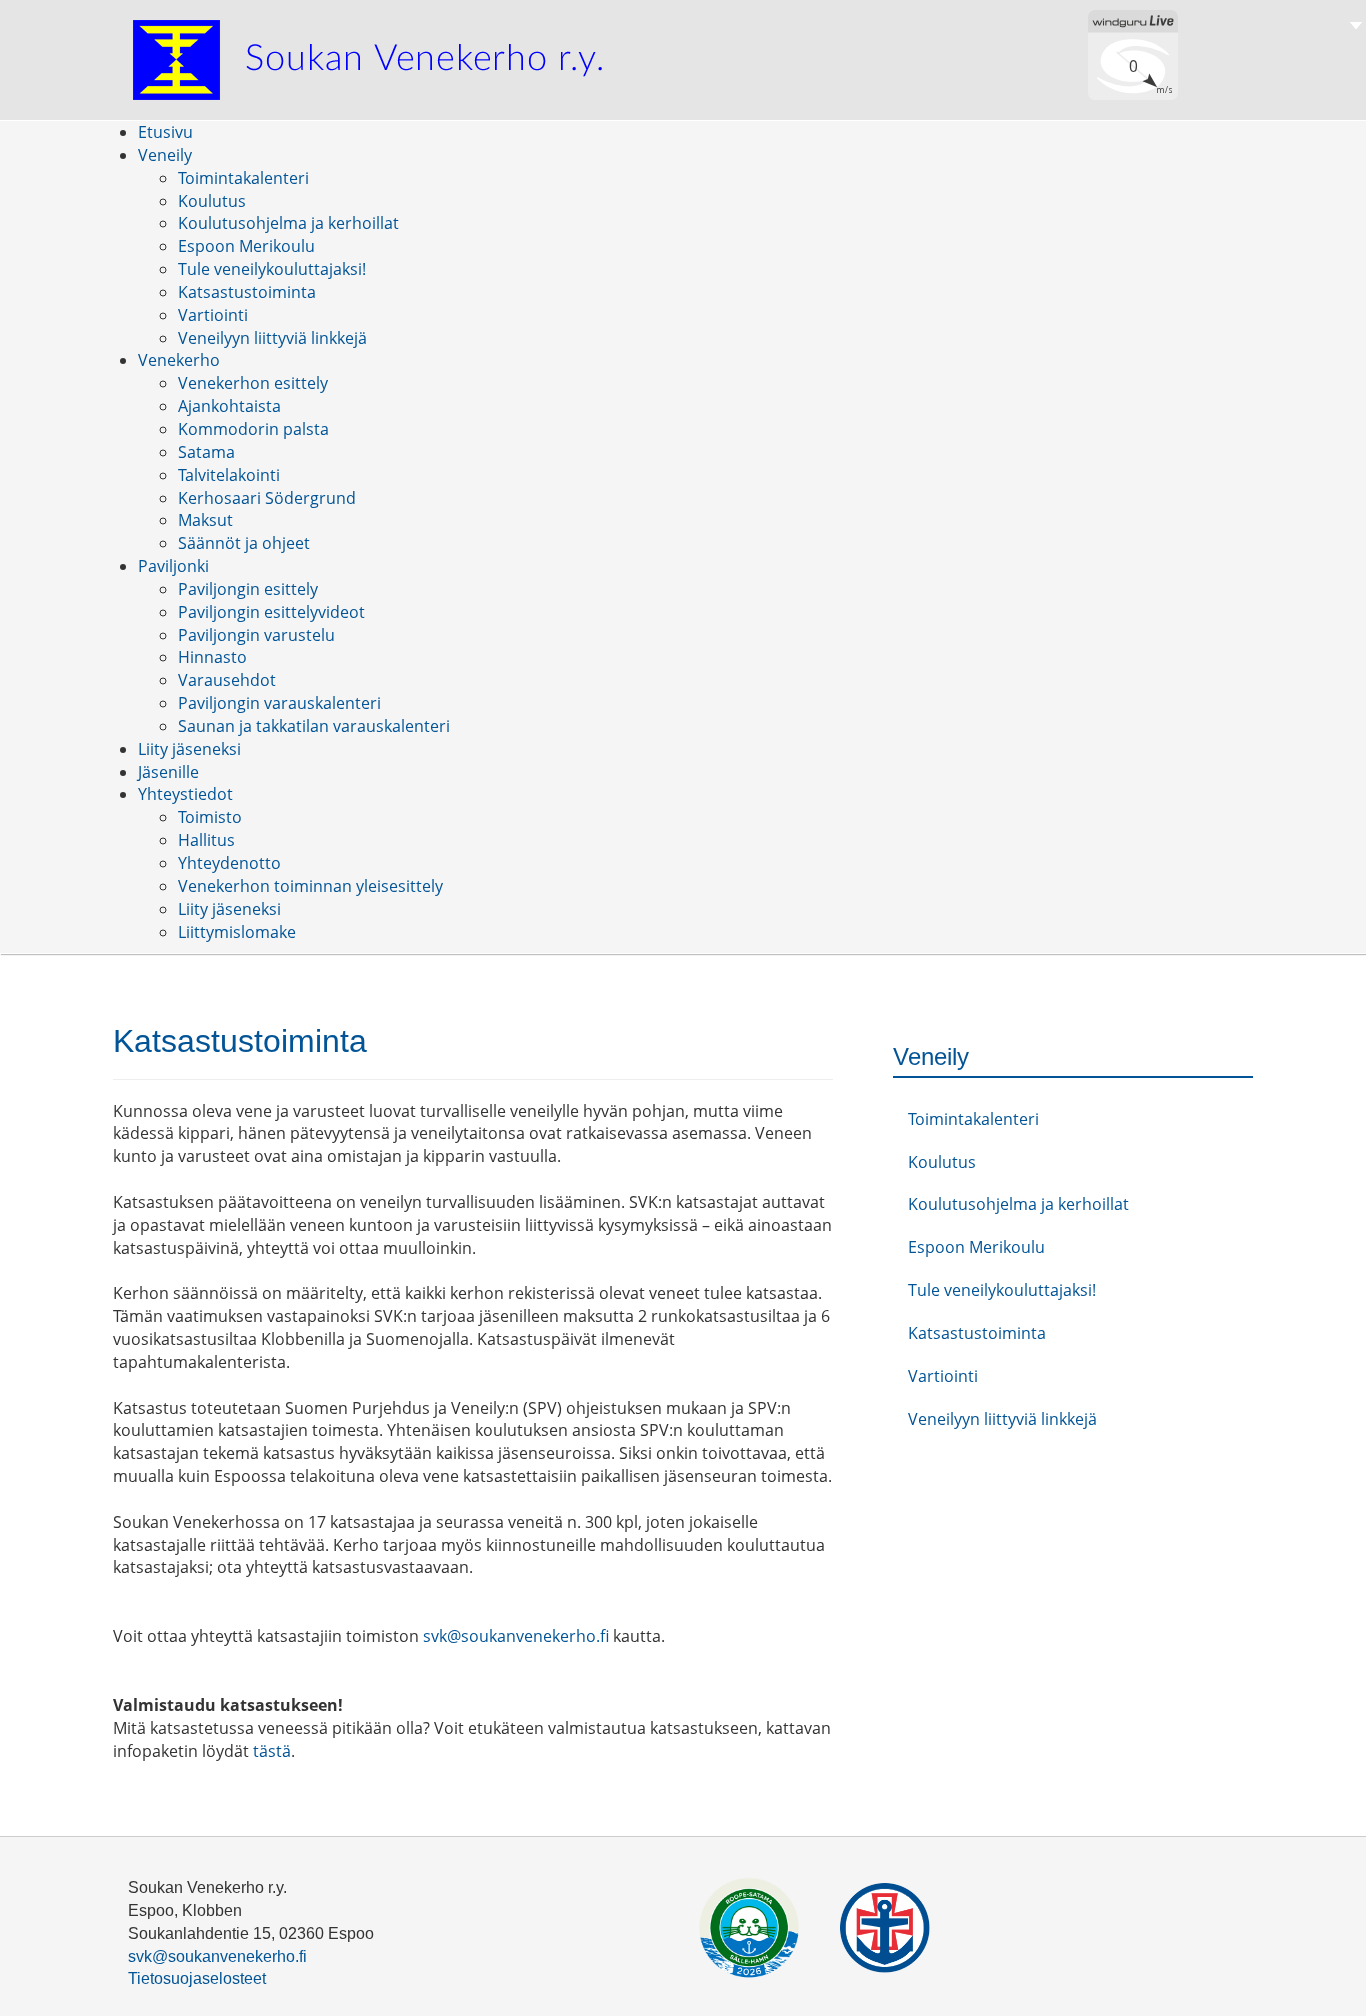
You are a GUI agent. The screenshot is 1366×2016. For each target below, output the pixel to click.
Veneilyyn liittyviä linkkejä (1002, 1419)
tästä (272, 1751)
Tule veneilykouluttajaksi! (1002, 1290)
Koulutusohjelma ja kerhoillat (1018, 1204)
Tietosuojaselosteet (197, 1978)
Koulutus (942, 1162)
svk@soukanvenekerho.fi (516, 1636)
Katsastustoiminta (977, 1333)
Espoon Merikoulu (976, 1247)
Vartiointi (943, 1376)
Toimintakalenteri (973, 1119)
